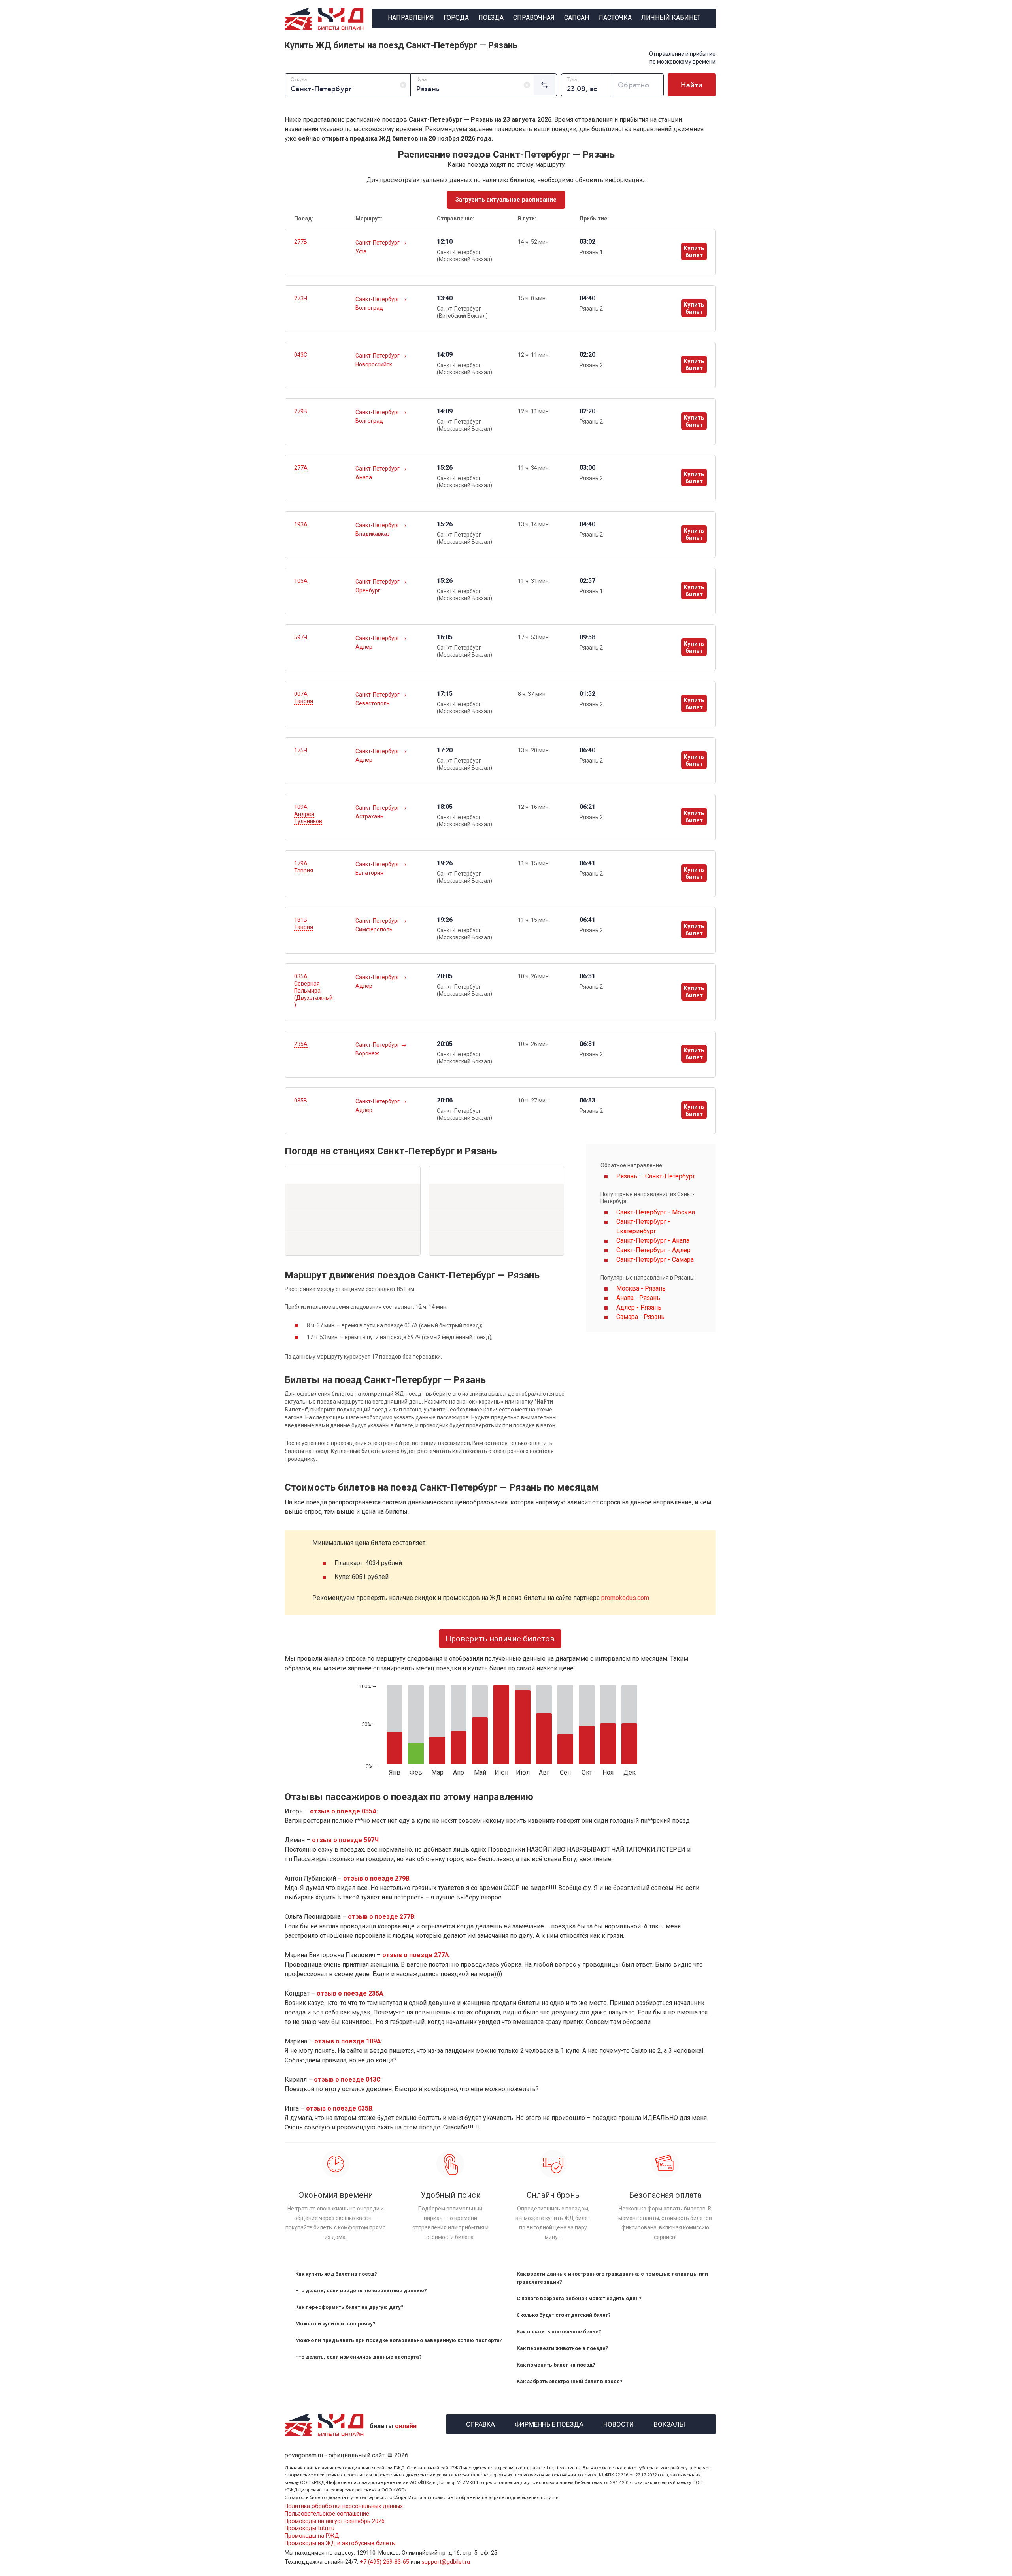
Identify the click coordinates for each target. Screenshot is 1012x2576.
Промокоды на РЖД (312, 2536)
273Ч (301, 298)
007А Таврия (304, 697)
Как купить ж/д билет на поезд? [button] (336, 2274)
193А (301, 524)
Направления (411, 18)
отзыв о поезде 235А (350, 1993)
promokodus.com (625, 1598)
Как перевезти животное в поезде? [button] (563, 2348)
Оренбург (368, 590)
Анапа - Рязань (638, 1298)
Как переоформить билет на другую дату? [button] (349, 2307)
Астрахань (369, 816)
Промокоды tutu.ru (310, 2528)
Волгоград (369, 308)
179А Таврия (304, 867)
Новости (619, 2423)
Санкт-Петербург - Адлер (653, 1250)
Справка (481, 2423)
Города (456, 18)
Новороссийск (374, 364)
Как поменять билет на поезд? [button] (556, 2365)
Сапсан (577, 18)
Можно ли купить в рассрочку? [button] (335, 2324)
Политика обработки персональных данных (344, 2506)
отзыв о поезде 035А (343, 1811)
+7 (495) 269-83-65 (384, 2562)
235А (301, 1044)
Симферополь (374, 929)
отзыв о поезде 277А (416, 1955)
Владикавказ (373, 534)
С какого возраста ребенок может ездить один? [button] (579, 2298)
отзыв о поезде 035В (339, 2108)
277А (301, 468)
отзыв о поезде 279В (376, 1878)
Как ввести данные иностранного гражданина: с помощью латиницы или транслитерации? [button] (612, 2278)
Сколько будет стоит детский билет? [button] (564, 2315)
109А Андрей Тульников (308, 814)
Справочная (534, 18)
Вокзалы (669, 2423)
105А (301, 581)
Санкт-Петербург (378, 243)
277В (301, 242)
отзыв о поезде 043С (347, 2079)
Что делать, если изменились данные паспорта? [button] (359, 2357)
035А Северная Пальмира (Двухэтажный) (313, 991)
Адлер (364, 647)
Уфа (361, 251)
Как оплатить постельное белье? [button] (559, 2332)
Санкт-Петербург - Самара (655, 1260)
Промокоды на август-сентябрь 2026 (335, 2521)
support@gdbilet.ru (446, 2562)
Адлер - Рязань (639, 1307)
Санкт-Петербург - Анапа (653, 1241)
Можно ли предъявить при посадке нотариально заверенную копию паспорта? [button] (399, 2340)
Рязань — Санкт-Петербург (656, 1176)
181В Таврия (304, 923)
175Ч (301, 750)
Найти (692, 85)
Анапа (364, 477)
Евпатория (369, 873)
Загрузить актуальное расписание (506, 200)
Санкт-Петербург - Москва (656, 1212)
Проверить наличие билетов (500, 1639)
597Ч (301, 637)
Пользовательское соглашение (327, 2514)
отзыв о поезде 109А (348, 2041)
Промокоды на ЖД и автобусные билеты (340, 2543)
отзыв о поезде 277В (381, 1917)
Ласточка (615, 18)
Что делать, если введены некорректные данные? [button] (361, 2291)
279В (301, 411)
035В (301, 1101)
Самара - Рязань (640, 1317)
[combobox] (348, 85)
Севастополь (373, 703)
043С (301, 355)
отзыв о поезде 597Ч (345, 1840)
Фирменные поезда (549, 2423)
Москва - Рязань (641, 1288)
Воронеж (367, 1053)
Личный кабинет (671, 18)
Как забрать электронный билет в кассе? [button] (570, 2381)
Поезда (491, 18)
